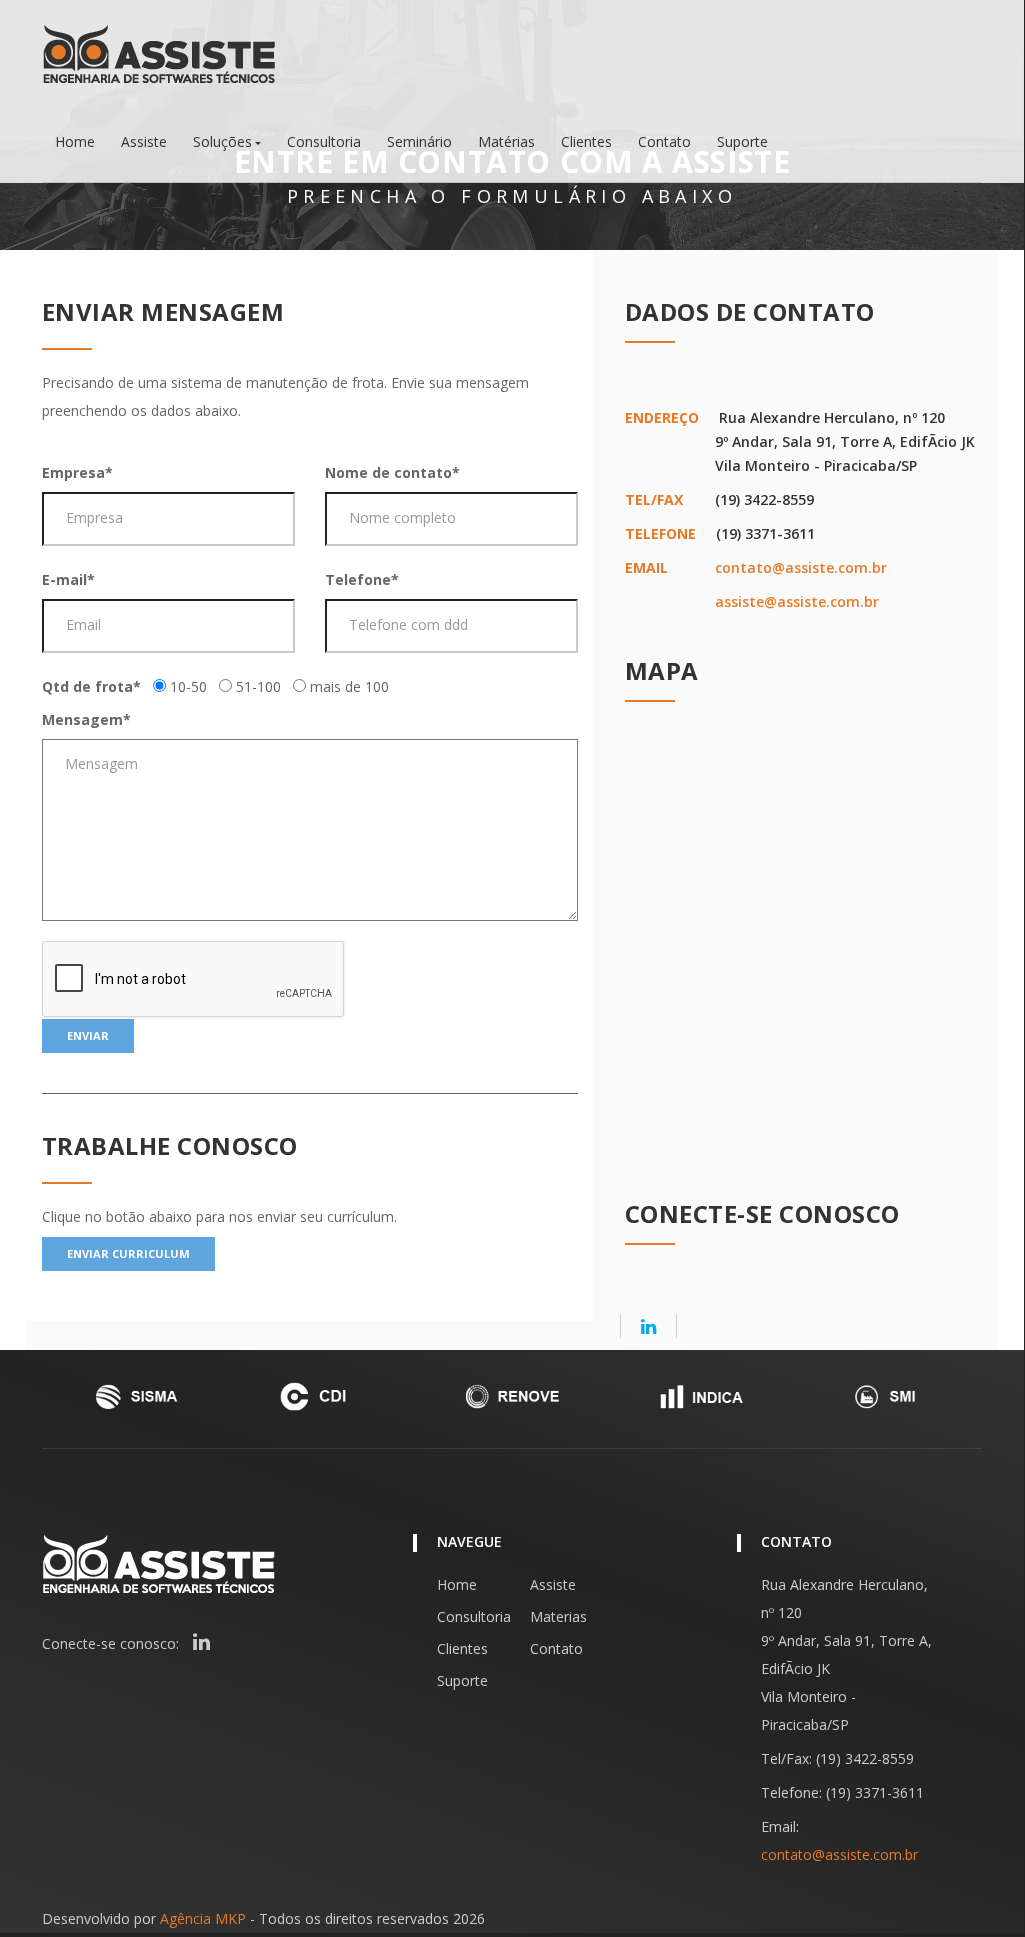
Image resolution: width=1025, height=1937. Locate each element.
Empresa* (77, 472)
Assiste (144, 142)
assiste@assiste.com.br (797, 601)
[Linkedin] (648, 1326)
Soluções (222, 142)
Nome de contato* (392, 472)
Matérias (506, 142)
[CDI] (324, 1396)
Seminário (419, 142)
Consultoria (324, 142)
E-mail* (68, 579)
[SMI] (888, 1396)
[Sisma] (136, 1396)
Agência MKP (203, 1918)
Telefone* (362, 579)
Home (75, 142)
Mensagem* (86, 719)
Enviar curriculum (128, 1253)
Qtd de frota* (91, 686)
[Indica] (700, 1396)
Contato (664, 142)
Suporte (742, 142)
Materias (558, 1616)
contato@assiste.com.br (801, 567)
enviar (88, 1035)
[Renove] (512, 1396)
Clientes (586, 142)
